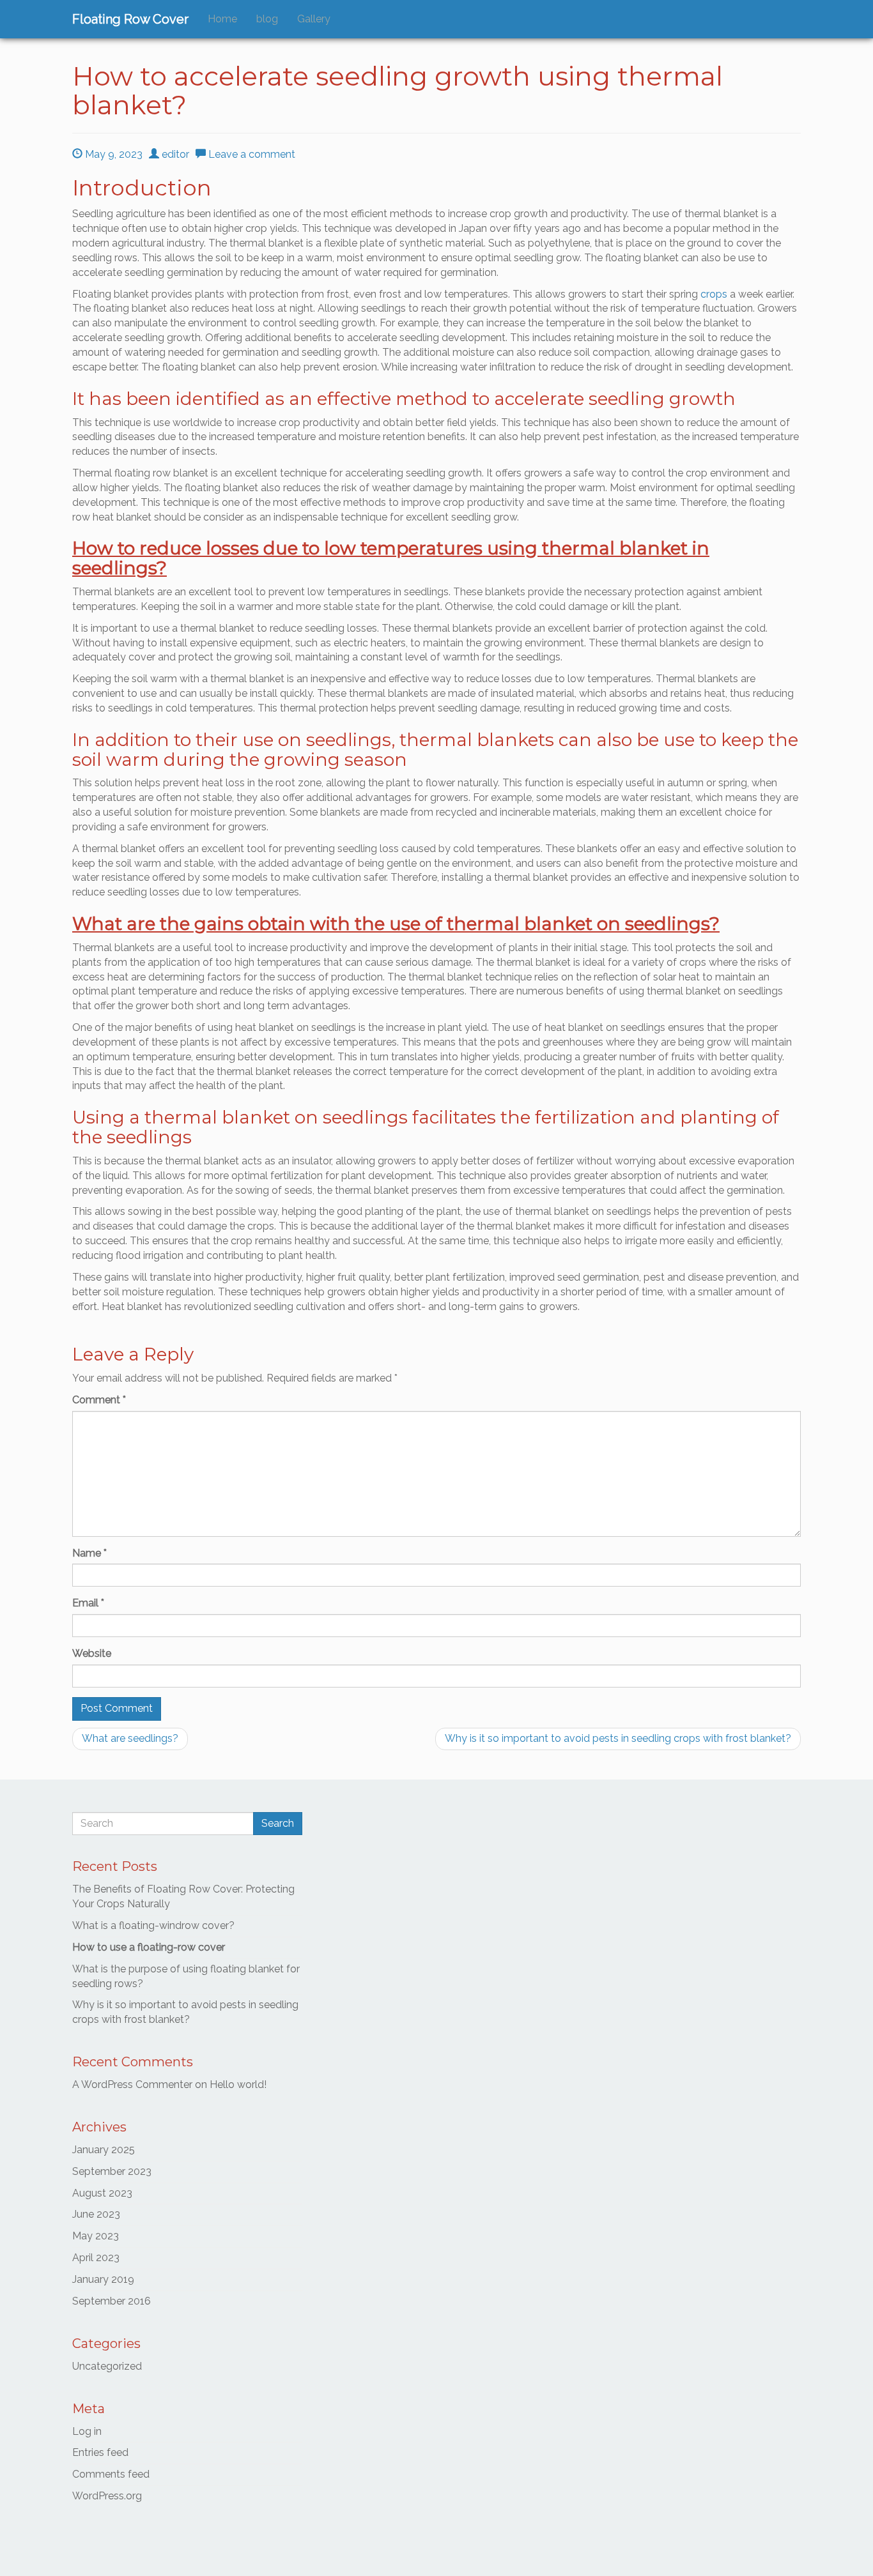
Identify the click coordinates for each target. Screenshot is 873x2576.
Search (278, 1823)
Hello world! (238, 2084)
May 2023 (96, 2236)
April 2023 (96, 2258)
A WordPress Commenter (132, 2084)
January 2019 (103, 2279)
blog (267, 19)
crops (714, 294)
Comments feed (111, 2474)
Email (88, 1603)
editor (174, 154)
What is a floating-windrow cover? (153, 1925)
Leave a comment (251, 154)
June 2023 (96, 2214)
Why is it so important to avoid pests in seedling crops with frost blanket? (618, 1738)
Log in (87, 2431)
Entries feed (100, 2452)
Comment (99, 1400)
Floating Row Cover (130, 19)
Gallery (314, 19)
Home (222, 19)
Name (89, 1553)
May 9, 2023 (112, 154)
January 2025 (104, 2150)
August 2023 (102, 2193)
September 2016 (112, 2301)
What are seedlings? (130, 1738)
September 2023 (112, 2171)
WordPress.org (107, 2496)
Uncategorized (107, 2366)
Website (92, 1653)
